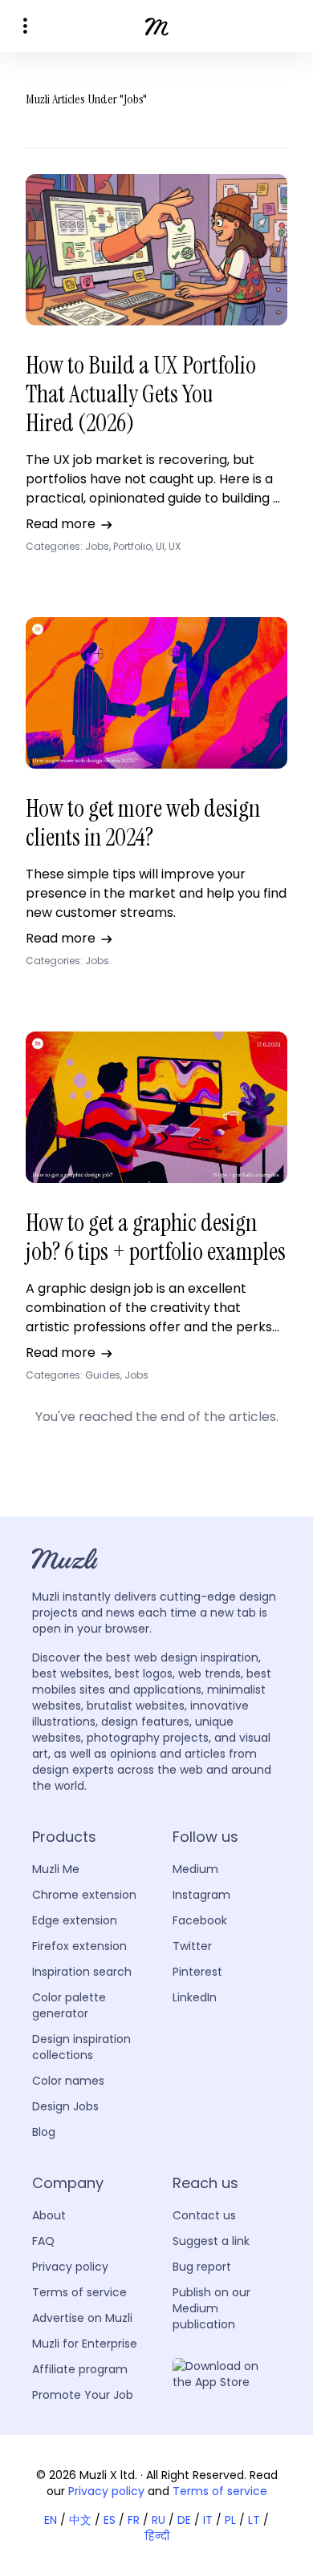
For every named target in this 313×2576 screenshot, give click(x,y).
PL (230, 2520)
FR (134, 2520)
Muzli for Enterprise (85, 2344)
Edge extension (75, 1920)
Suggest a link (211, 2241)
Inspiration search (82, 1972)
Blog (44, 2132)
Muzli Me (56, 1869)
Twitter (192, 1946)
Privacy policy (70, 2267)
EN (51, 2520)
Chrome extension (84, 1895)
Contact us (204, 2215)
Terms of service (79, 2292)
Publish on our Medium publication (211, 2308)
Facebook (200, 1920)
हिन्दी (157, 2536)
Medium (195, 1869)
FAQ (43, 2241)
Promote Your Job (83, 2395)
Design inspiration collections (81, 2047)
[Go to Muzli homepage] (156, 26)
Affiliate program (80, 2369)
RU (159, 2520)
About (49, 2215)
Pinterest (197, 1972)
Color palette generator (69, 2005)
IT (208, 2520)
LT (254, 2520)
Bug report (202, 2267)
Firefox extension (79, 1946)
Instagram (201, 1895)
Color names (68, 2081)
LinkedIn (195, 1997)
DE (184, 2520)
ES (110, 2520)
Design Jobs (65, 2106)
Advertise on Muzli (82, 2318)
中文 (80, 2520)
